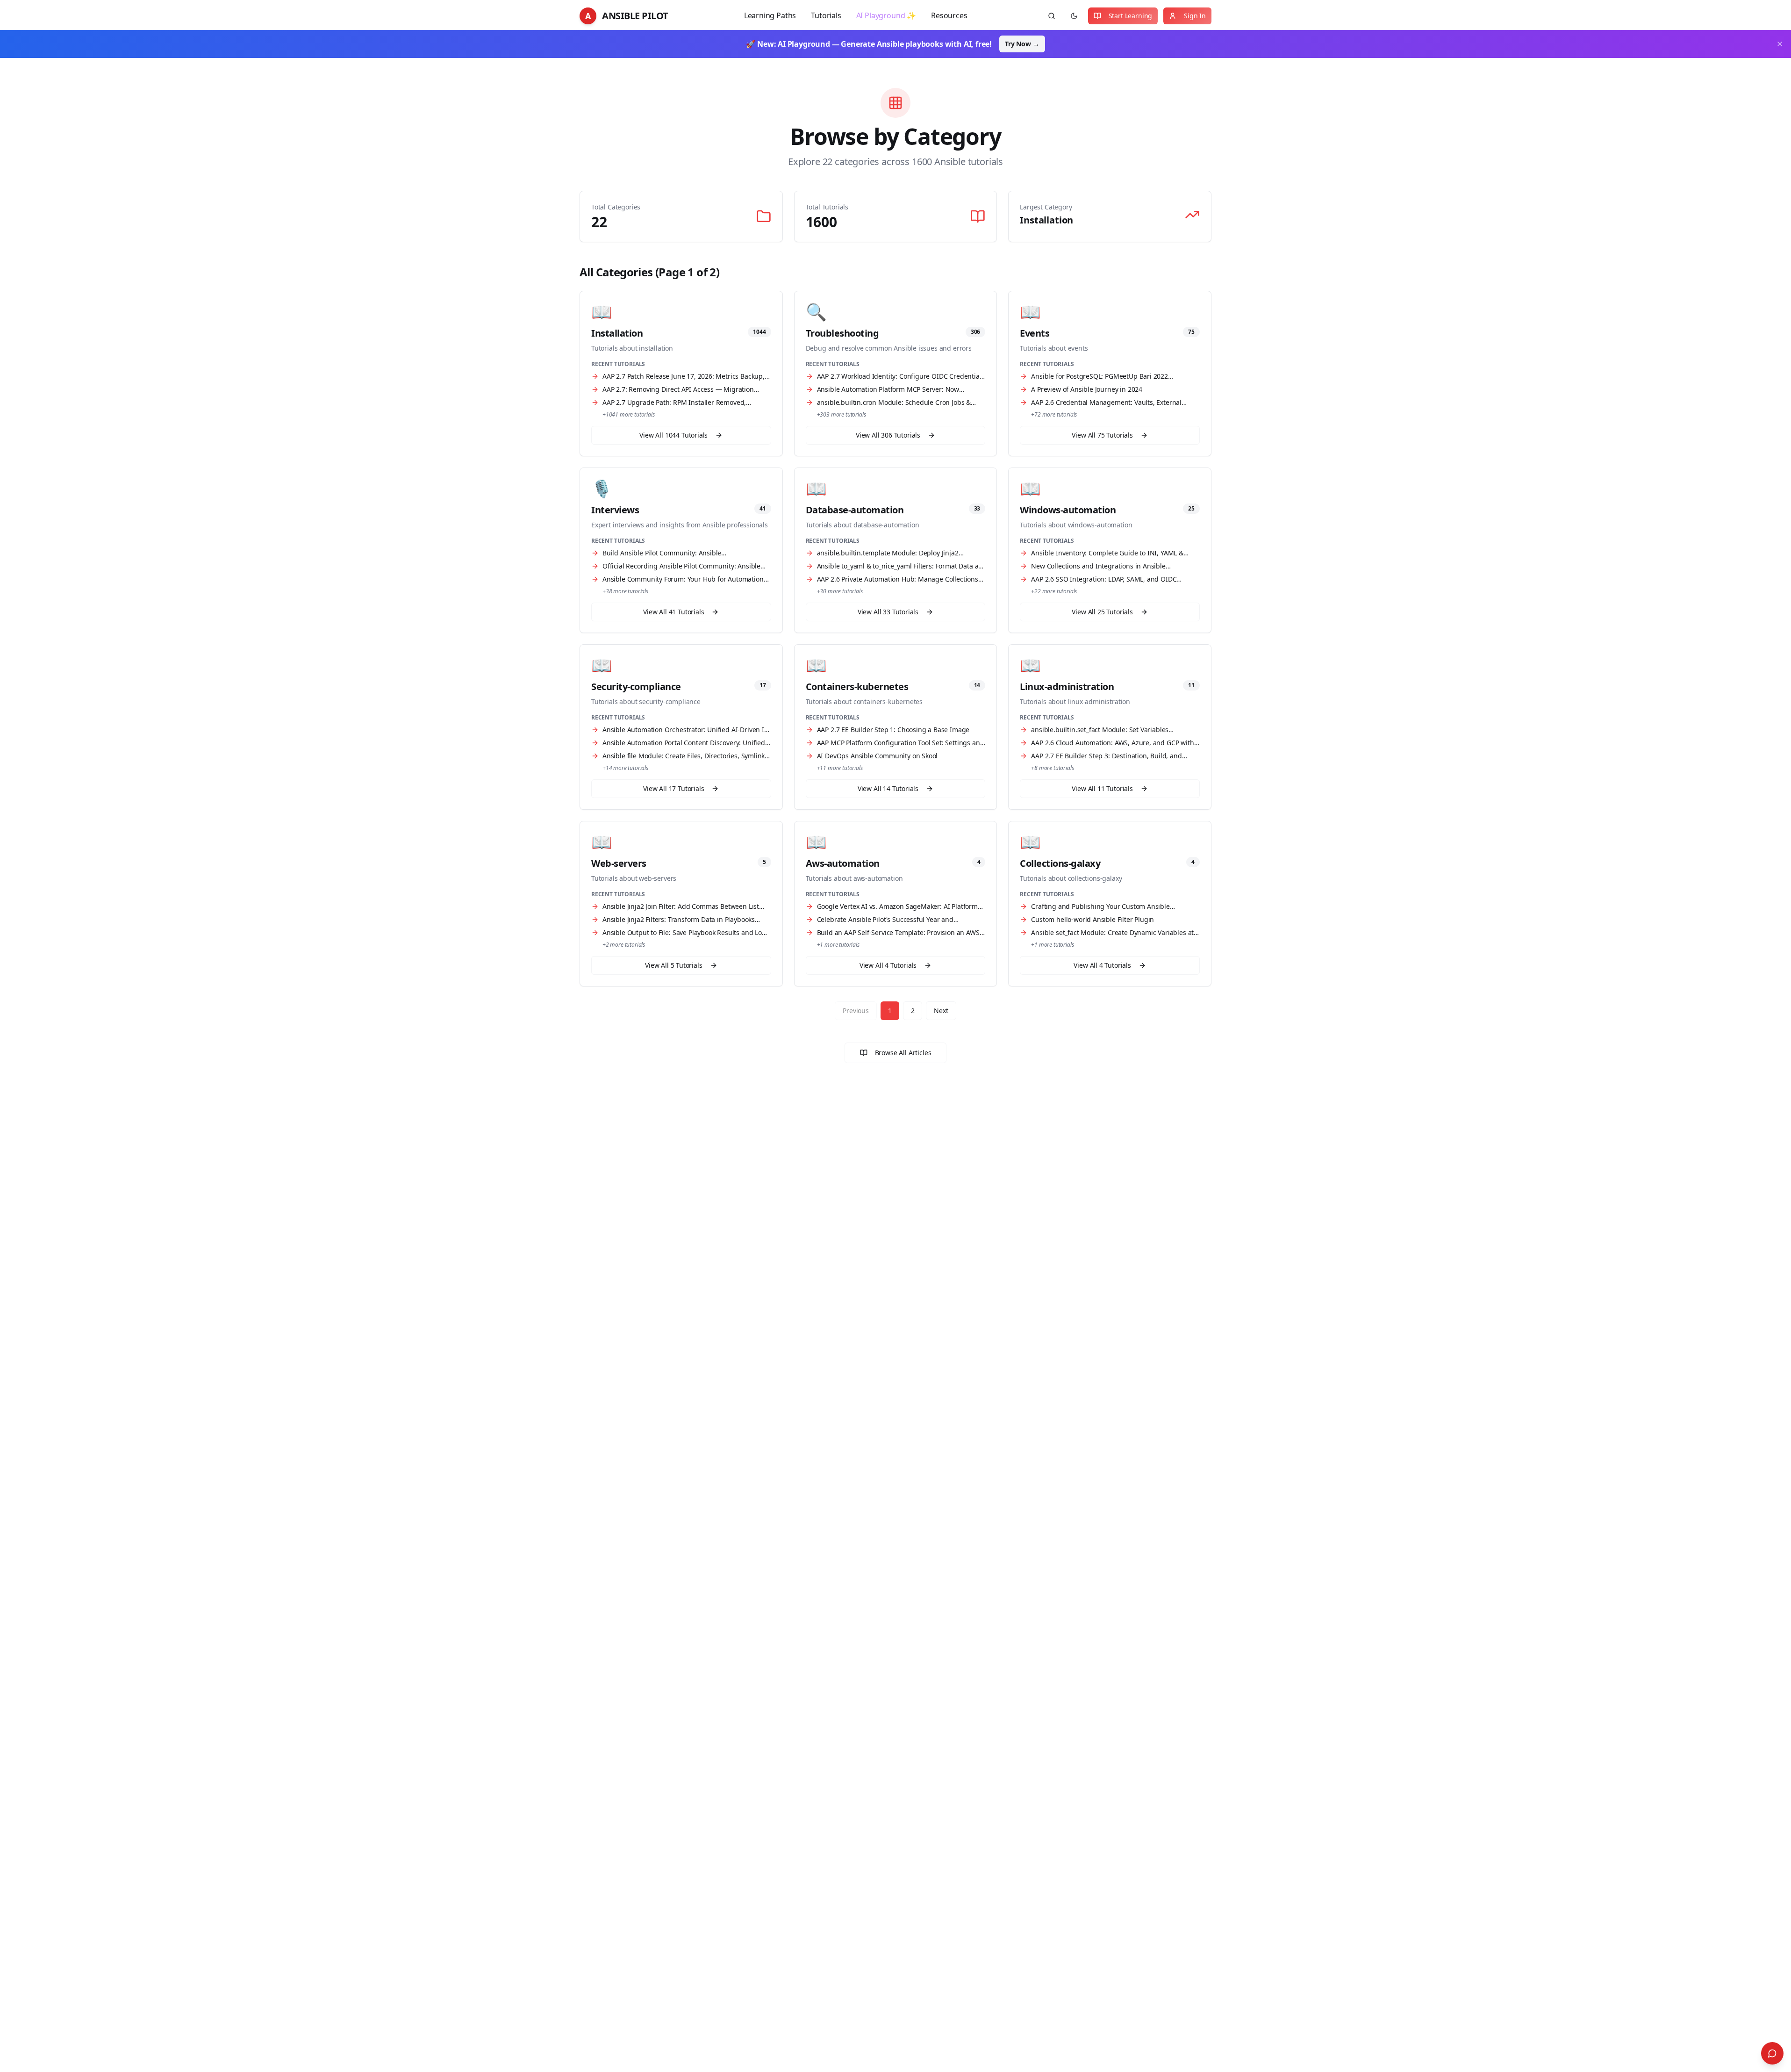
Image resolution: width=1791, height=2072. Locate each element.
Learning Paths (770, 15)
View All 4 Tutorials (888, 965)
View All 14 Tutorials (888, 788)
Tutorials (826, 15)
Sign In (1195, 16)
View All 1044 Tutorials (673, 435)
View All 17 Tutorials (673, 788)
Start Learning (1131, 16)
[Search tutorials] (1052, 16)
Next (941, 1011)
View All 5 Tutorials (674, 965)
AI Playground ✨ (886, 15)
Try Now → (1022, 44)
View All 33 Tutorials (888, 612)
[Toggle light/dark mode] (1074, 16)
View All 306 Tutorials (888, 435)
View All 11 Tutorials (1102, 788)
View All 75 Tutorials (1102, 435)
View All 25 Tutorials (1102, 612)
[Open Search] (1772, 2053)
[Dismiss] (1780, 44)
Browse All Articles (903, 1053)
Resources (949, 15)
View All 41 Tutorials (673, 612)
